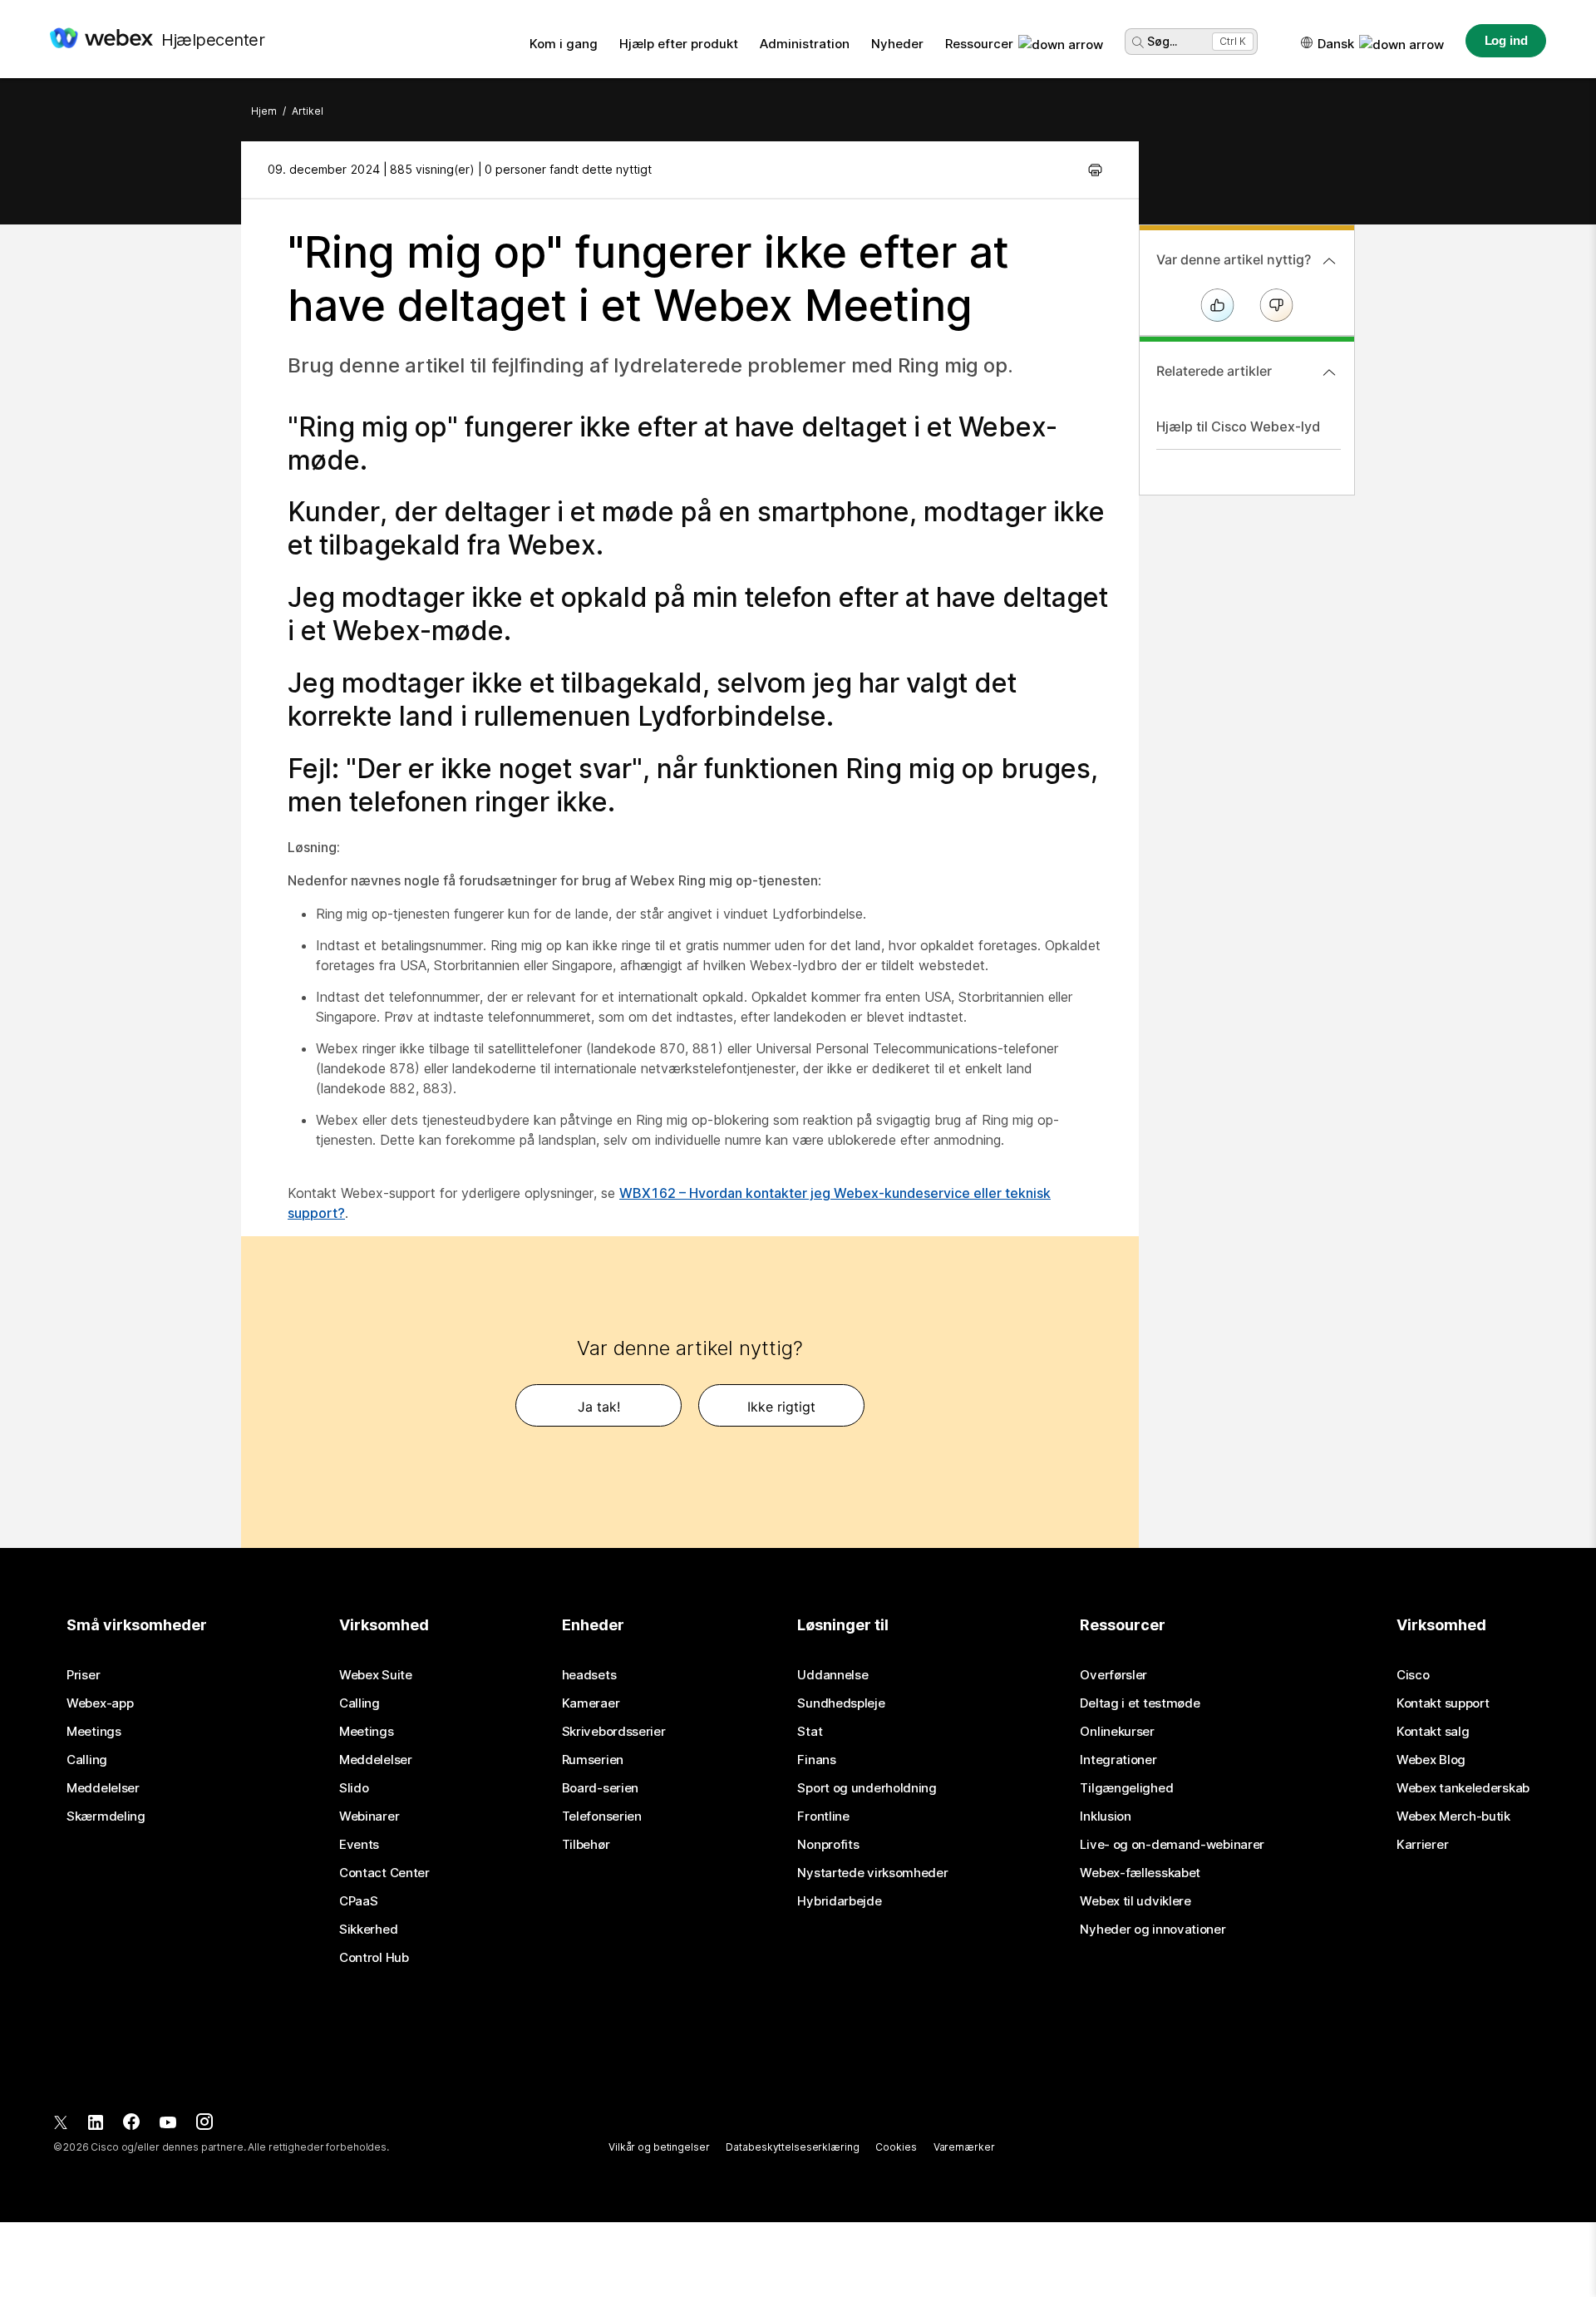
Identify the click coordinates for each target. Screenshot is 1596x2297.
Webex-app (100, 1703)
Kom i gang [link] (564, 44)
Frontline (823, 1816)
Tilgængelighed (1126, 1788)
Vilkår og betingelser (659, 2147)
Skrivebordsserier (614, 1732)
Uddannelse (832, 1675)
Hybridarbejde (839, 1901)
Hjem (264, 111)
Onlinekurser (1117, 1732)
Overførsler (1113, 1675)
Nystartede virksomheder (872, 1873)
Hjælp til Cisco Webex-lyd (1238, 426)
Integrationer (1118, 1760)
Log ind (1506, 40)
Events (359, 1845)
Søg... (1162, 41)
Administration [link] (805, 44)
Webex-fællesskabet (1140, 1873)
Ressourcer (979, 44)
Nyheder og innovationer (1153, 1930)
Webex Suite (376, 1675)
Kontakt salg (1433, 1732)
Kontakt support (1443, 1703)
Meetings (94, 1732)
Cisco (1413, 1675)
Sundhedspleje (841, 1703)
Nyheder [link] (897, 44)
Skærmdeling (106, 1816)
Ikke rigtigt (781, 1407)
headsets (589, 1675)
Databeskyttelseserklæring (792, 2147)
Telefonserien (602, 1816)
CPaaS (359, 1901)
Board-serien (600, 1788)
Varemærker (964, 2147)
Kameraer (591, 1703)
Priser (83, 1675)
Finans (816, 1760)
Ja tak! (599, 1407)
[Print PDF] (1095, 170)
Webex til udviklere (1135, 1901)
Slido (354, 1788)
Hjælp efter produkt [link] (679, 44)
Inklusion (1105, 1816)
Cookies (896, 2147)
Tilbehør (586, 1845)
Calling (87, 1760)
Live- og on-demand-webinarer (1172, 1845)
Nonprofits (828, 1845)
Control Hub (374, 1958)
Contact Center (384, 1873)
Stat (810, 1732)
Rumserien (593, 1760)
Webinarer (369, 1816)
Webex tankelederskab (1463, 1788)
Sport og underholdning (867, 1788)
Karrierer (1422, 1845)
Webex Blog (1431, 1760)
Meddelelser (103, 1788)
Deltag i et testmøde (1140, 1703)
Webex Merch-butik (1453, 1816)
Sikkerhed (368, 1930)
